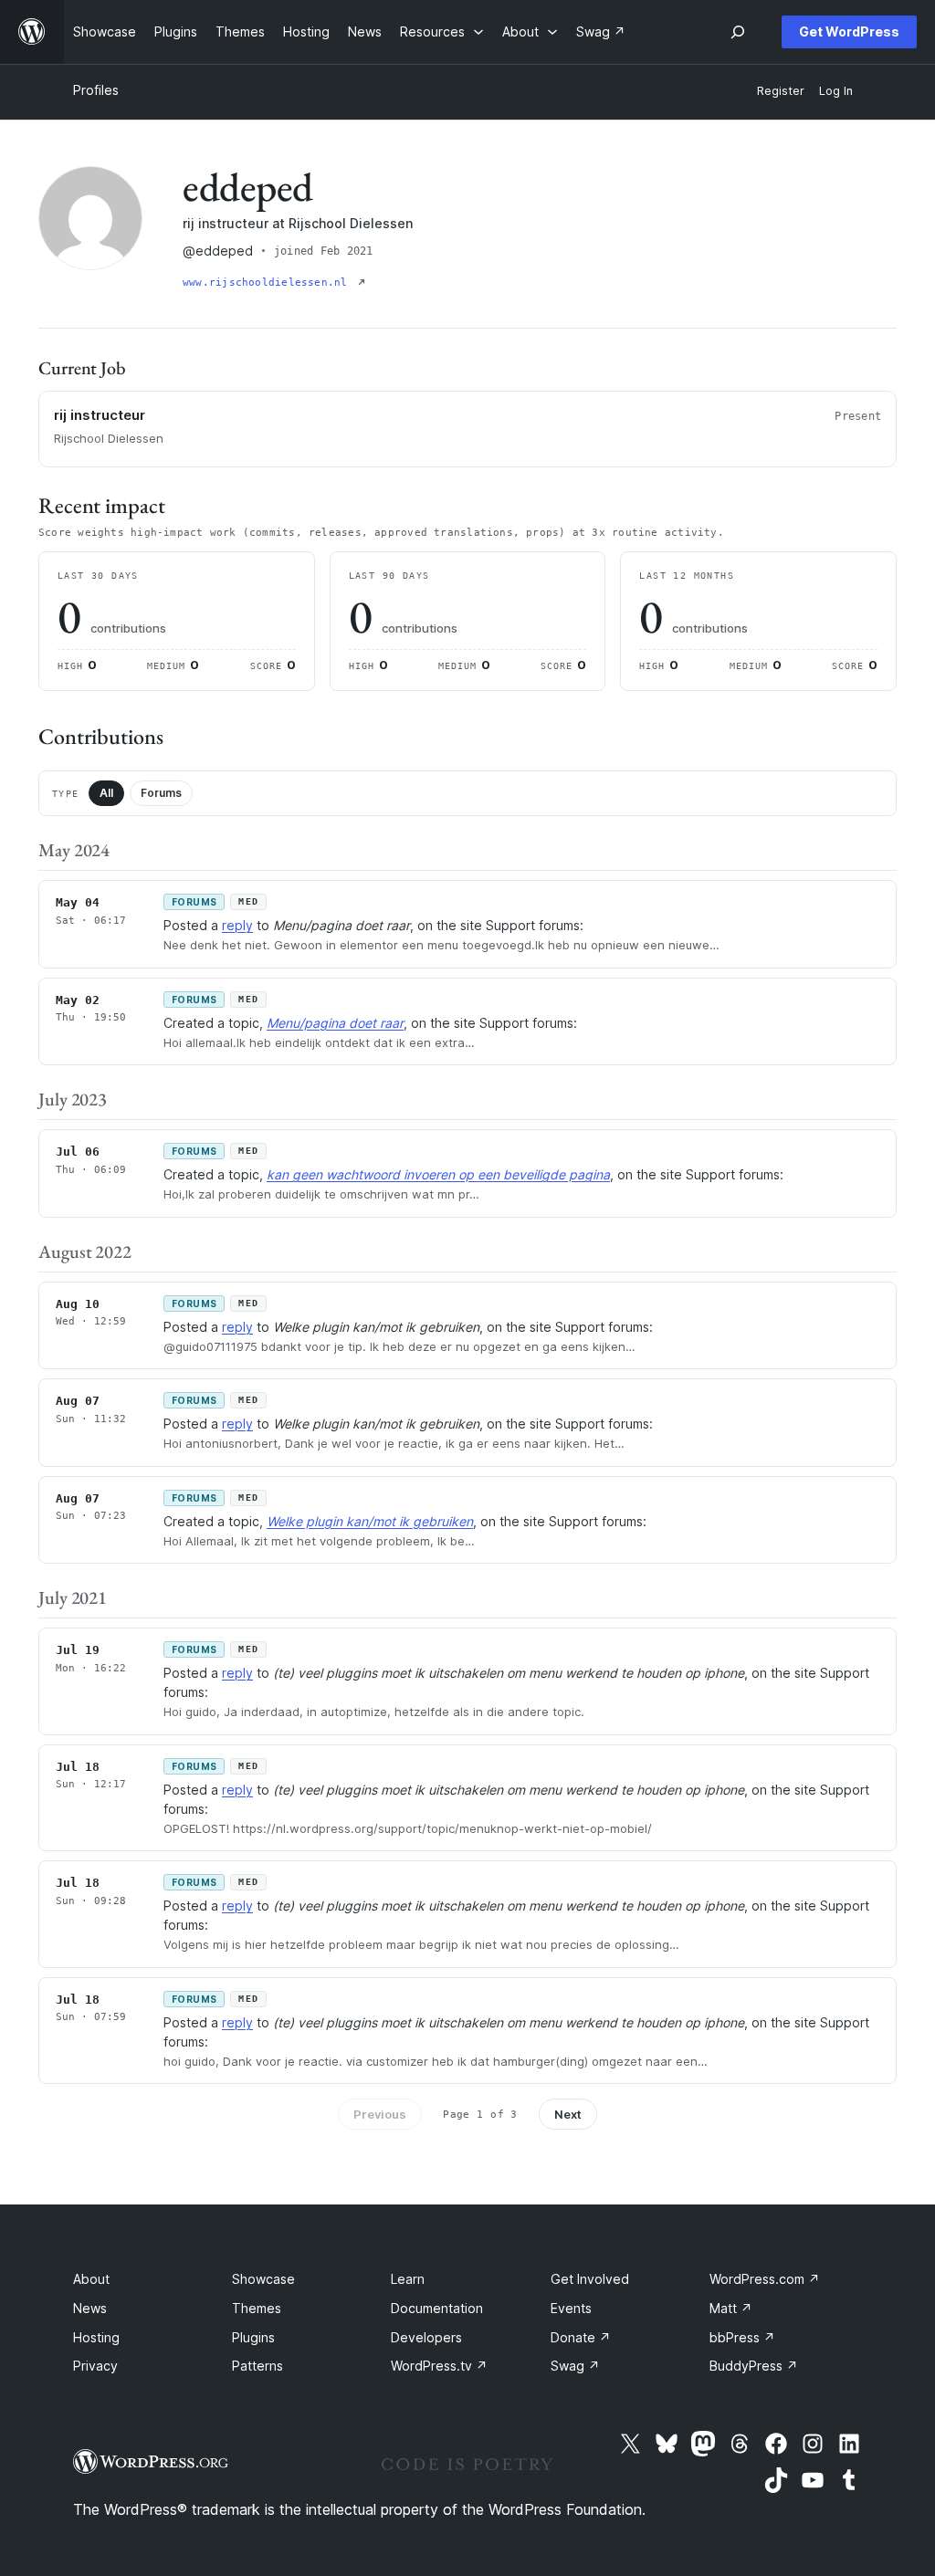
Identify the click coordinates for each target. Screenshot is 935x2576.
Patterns (257, 2366)
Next (568, 2114)
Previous (380, 2114)
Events (571, 2308)
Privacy (95, 2366)
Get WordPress (849, 31)
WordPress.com (765, 2279)
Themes (257, 2308)
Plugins (253, 2337)
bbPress (742, 2337)
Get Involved (590, 2279)
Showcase (263, 2279)
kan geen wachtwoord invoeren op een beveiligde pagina (438, 1174)
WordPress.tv (439, 2366)
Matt (731, 2308)
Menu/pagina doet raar (335, 1023)
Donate (581, 2337)
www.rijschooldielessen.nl (268, 283)
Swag (575, 2366)
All (106, 793)
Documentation (437, 2308)
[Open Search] (738, 32)
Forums (161, 793)
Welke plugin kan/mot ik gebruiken (370, 1521)
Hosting (96, 2337)
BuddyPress (754, 2366)
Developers (426, 2337)
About (91, 2279)
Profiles (96, 90)
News (90, 2308)
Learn (408, 2279)
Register (781, 91)
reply (237, 925)
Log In (836, 91)
